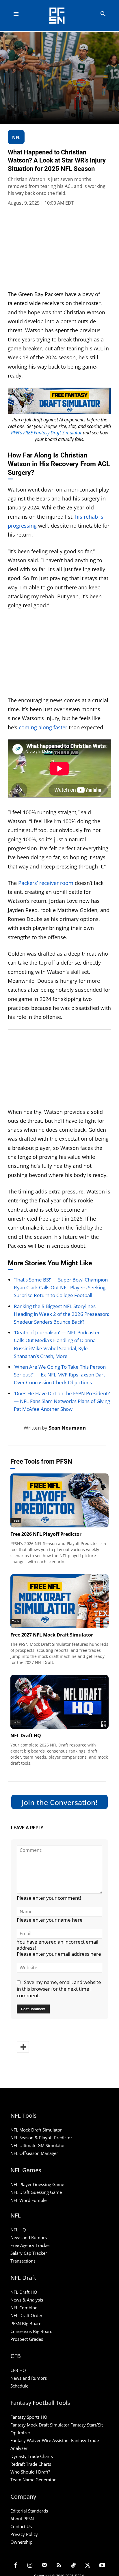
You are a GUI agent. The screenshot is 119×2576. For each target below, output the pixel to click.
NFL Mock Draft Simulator (36, 2130)
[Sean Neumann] (16, 1428)
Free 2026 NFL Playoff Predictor (46, 1534)
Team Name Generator (33, 2480)
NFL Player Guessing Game (37, 2185)
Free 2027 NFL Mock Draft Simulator (52, 1635)
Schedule (19, 2386)
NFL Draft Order (26, 2316)
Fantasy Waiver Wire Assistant (40, 2441)
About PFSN (22, 2519)
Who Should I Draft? (30, 2472)
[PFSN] (61, 16)
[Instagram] (30, 2566)
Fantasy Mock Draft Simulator (40, 2425)
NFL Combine (24, 2308)
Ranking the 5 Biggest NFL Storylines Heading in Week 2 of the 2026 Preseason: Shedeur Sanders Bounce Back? (62, 1314)
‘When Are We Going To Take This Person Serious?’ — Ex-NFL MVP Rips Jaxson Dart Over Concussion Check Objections (60, 1375)
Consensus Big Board (31, 2331)
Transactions (23, 2261)
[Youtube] (102, 2566)
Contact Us (21, 2526)
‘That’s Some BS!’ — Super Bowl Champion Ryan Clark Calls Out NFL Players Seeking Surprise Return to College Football (61, 1287)
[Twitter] (88, 2566)
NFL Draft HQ (26, 1736)
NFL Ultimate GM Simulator (38, 2146)
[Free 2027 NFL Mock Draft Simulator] (59, 1601)
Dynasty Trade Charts (32, 2456)
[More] (23, 2047)
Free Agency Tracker (30, 2245)
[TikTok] (73, 2566)
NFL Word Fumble (28, 2200)
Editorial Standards (29, 2511)
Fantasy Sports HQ (29, 2417)
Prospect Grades (27, 2339)
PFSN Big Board (26, 2323)
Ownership (21, 2542)
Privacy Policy (24, 2534)
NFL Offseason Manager (34, 2153)
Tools (16, 1520)
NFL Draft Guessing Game (36, 2192)
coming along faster (43, 727)
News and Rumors (29, 2237)
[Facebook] (16, 2566)
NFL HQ (18, 2230)
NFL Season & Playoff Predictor (41, 2138)
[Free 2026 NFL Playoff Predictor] (59, 1500)
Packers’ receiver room (46, 883)
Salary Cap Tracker (29, 2253)
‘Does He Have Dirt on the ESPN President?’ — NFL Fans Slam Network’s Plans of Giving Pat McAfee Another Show (62, 1401)
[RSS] (59, 2566)
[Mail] (44, 2566)
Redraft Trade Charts (31, 2464)
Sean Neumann (67, 1428)
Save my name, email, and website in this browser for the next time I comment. (59, 1989)
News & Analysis (27, 2300)
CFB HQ (18, 2370)
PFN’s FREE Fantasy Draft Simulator (46, 433)
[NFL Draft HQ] (59, 1702)
